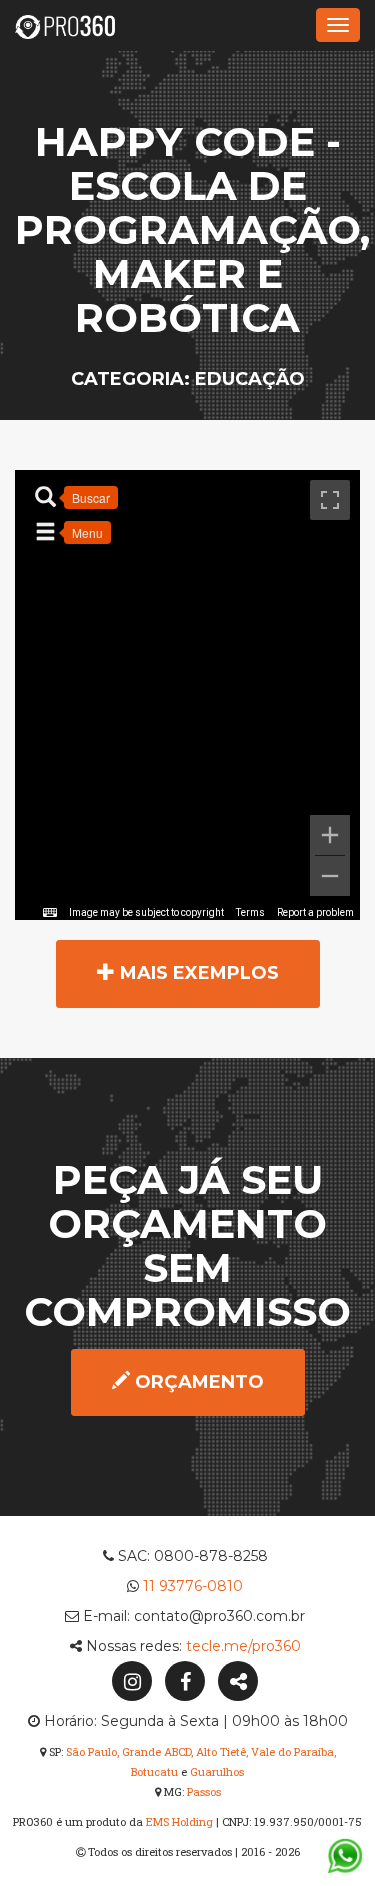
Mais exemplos (197, 973)
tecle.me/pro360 (243, 1646)
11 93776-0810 (193, 1586)
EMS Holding (179, 1821)
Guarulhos (217, 1771)
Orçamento (197, 1382)
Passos (204, 1791)
